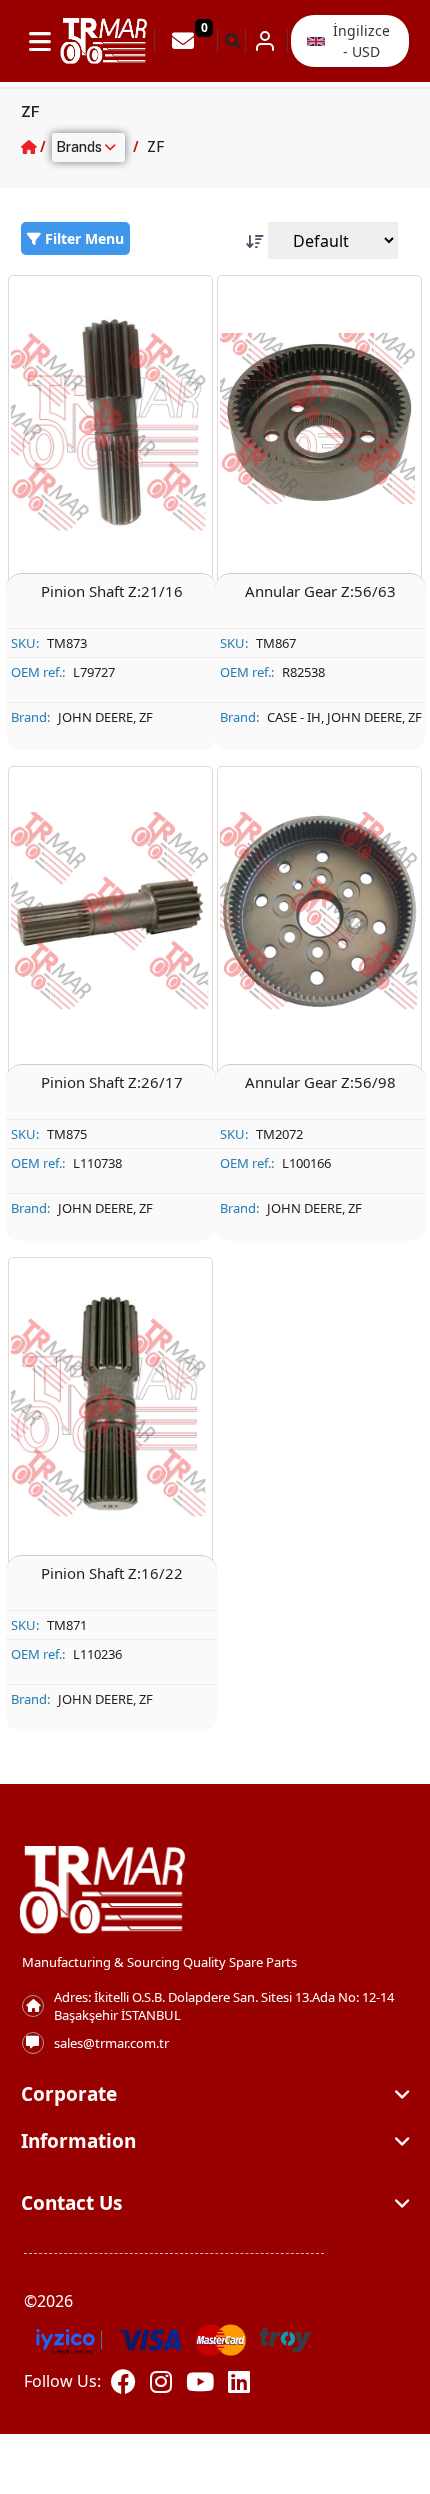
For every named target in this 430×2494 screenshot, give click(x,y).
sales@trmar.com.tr (111, 2043)
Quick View (123, 545)
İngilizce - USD (361, 41)
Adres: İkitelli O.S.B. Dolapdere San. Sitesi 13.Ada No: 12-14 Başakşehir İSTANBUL (224, 2006)
